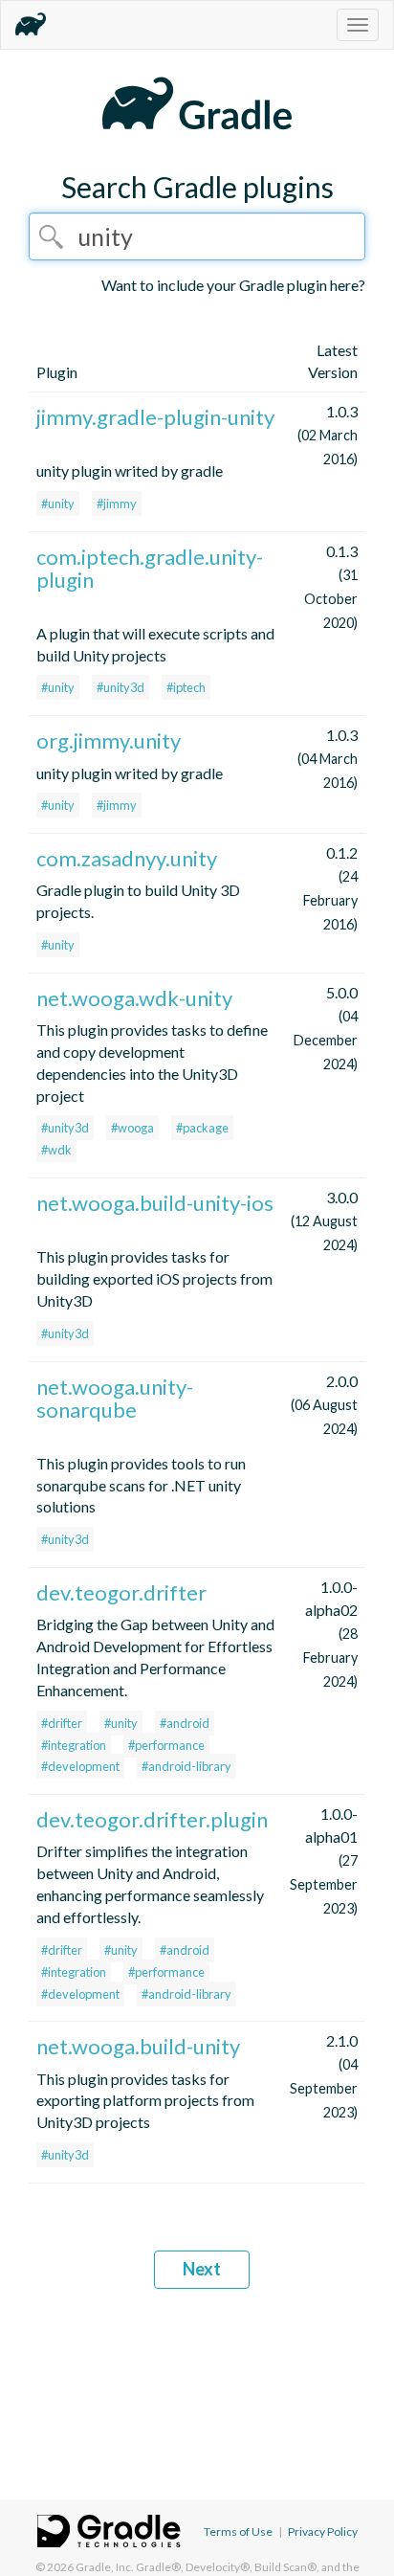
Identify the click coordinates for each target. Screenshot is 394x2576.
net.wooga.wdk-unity (134, 998)
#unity (58, 504)
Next (202, 2269)
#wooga (132, 1128)
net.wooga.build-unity (138, 2046)
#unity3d (120, 687)
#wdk (56, 1150)
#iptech (186, 687)
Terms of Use (238, 2531)
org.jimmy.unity (109, 740)
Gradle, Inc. (105, 2567)
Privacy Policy (323, 2531)
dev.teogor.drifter (121, 1592)
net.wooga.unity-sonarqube (115, 1398)
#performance (166, 1745)
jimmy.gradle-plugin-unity (155, 417)
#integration (74, 1745)
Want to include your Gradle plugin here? (233, 285)
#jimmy (117, 504)
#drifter (62, 1723)
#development (80, 1766)
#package (202, 1128)
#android (185, 1723)
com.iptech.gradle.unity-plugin (150, 568)
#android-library (186, 1766)
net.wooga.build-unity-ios (155, 1203)
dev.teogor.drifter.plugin (152, 1819)
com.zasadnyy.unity (127, 858)
